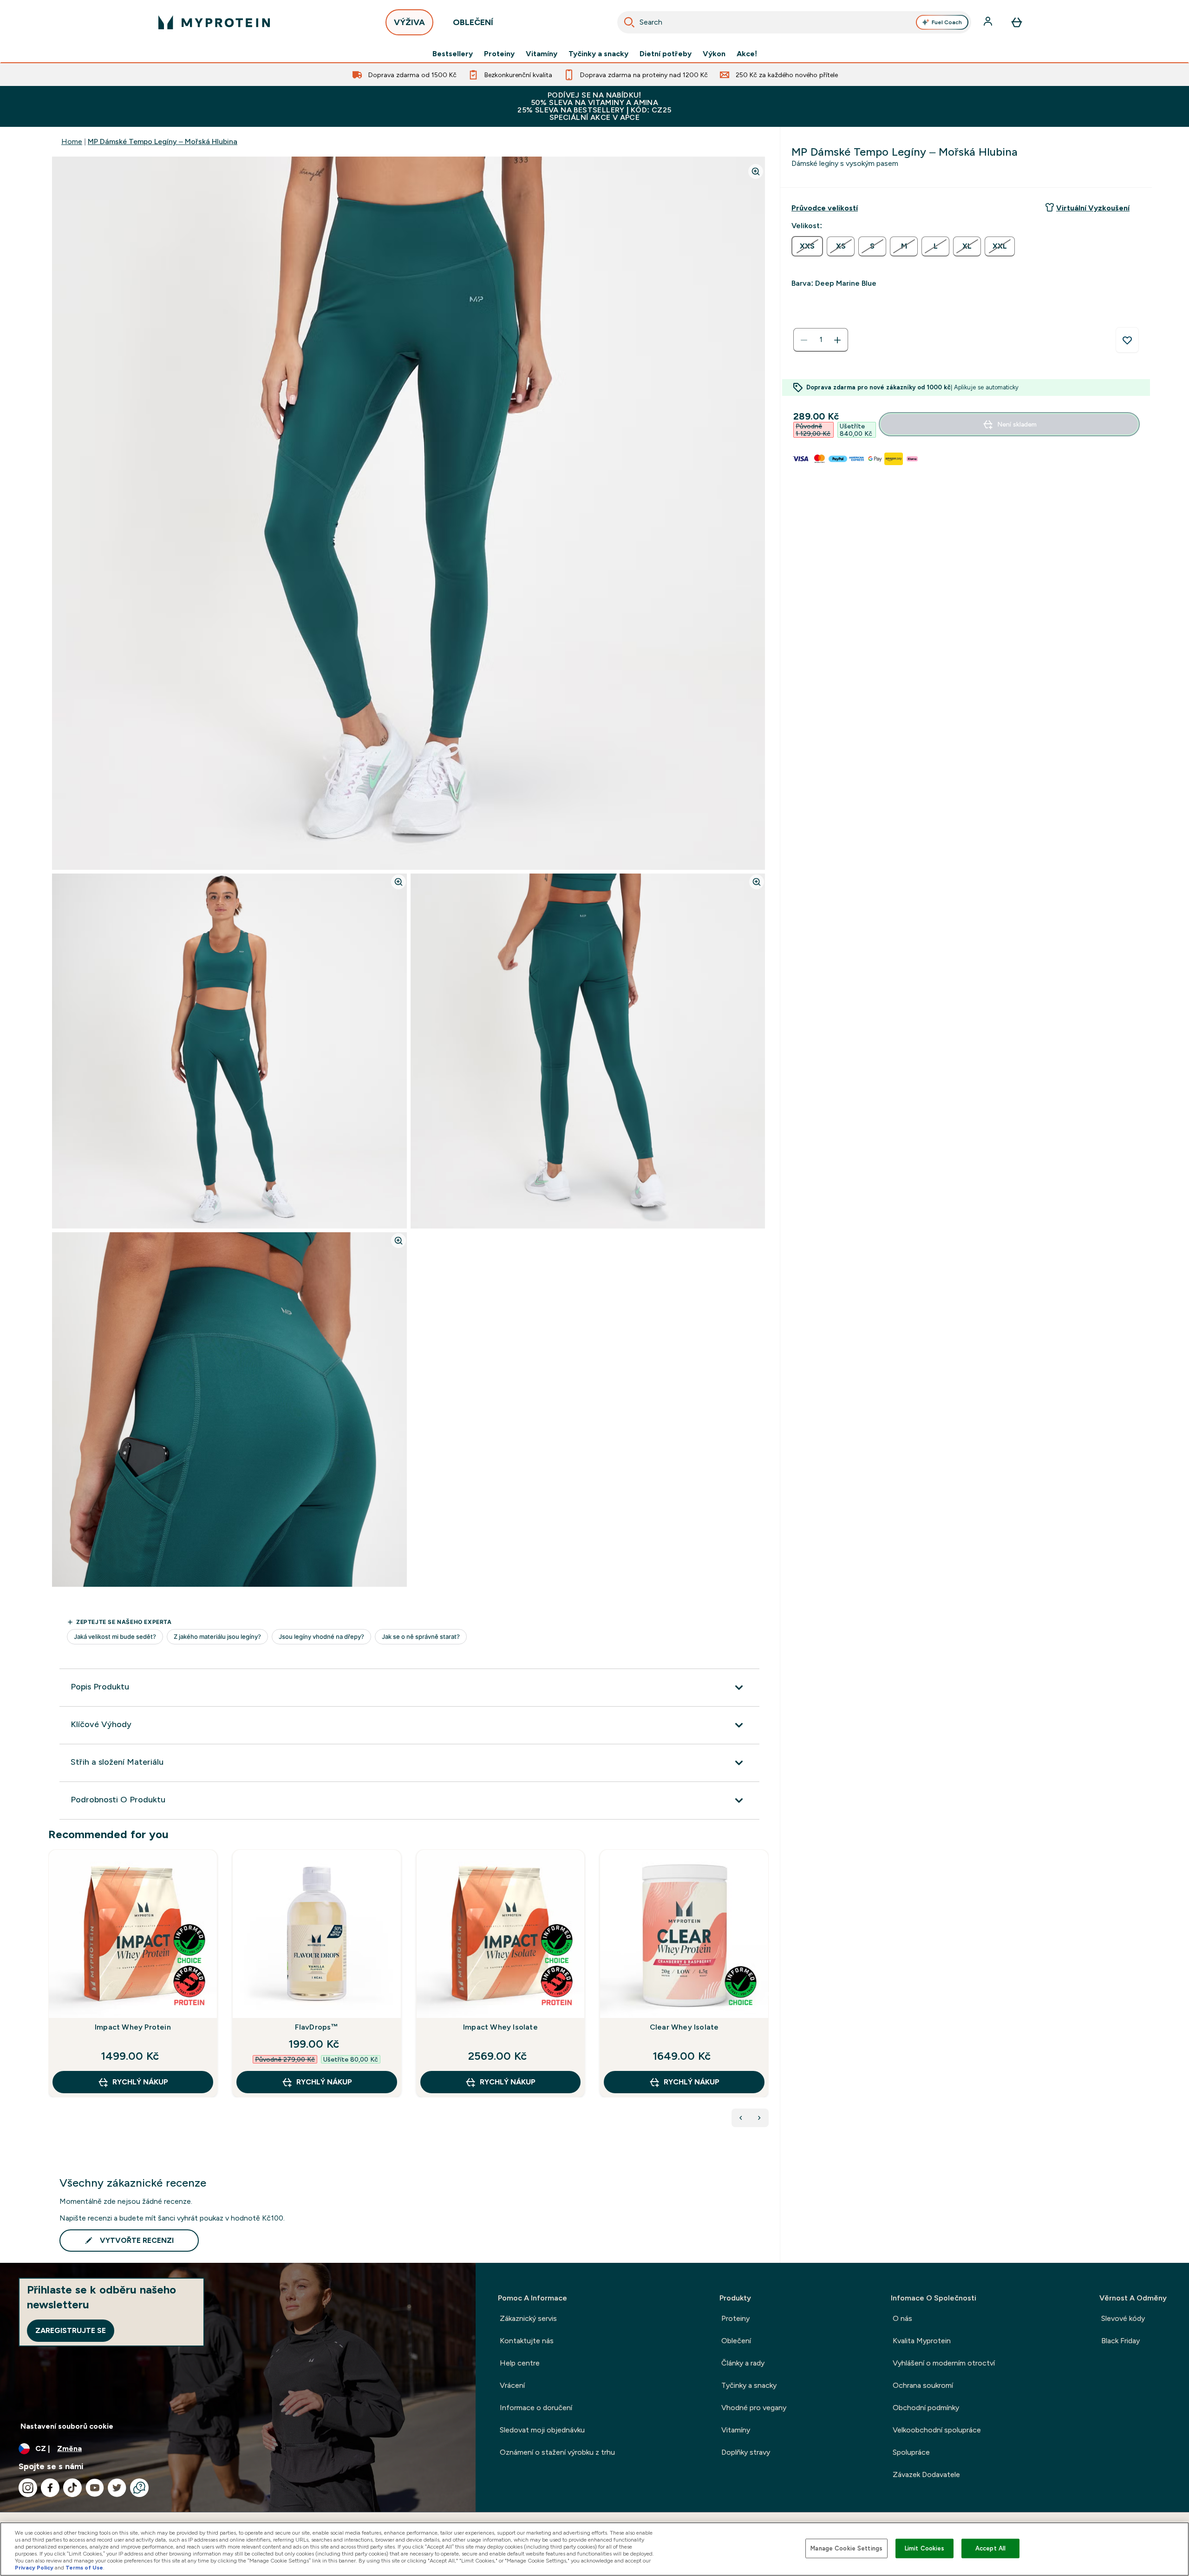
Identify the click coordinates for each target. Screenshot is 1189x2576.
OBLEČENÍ (473, 22)
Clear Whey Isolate (684, 2027)
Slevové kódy (1123, 2318)
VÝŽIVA (409, 22)
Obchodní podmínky (926, 2408)
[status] (821, 340)
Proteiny (499, 54)
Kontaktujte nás (527, 2341)
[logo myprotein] (214, 22)
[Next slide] (767, 1994)
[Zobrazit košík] (1017, 22)
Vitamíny (542, 54)
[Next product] (759, 2118)
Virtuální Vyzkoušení (1093, 208)
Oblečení (736, 2341)
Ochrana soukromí (923, 2385)
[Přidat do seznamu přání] (1127, 340)
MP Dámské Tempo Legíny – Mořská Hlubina (163, 141)
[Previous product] (741, 2118)
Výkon (714, 54)
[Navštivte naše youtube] (95, 2488)
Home (72, 141)
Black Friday (1120, 2341)
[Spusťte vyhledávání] (629, 22)
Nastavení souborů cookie (67, 2426)
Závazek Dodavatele (926, 2474)
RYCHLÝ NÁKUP (140, 2082)
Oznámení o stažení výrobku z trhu (557, 2452)
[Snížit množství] (804, 340)
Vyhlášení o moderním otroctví (944, 2363)
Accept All (990, 2548)
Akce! (747, 54)
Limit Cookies (925, 2548)
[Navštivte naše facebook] (50, 2488)
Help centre (520, 2363)
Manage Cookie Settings (846, 2548)
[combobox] (794, 22)
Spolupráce (911, 2452)
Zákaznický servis (528, 2318)
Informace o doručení (536, 2408)
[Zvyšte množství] (837, 340)
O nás (902, 2318)
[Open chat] (139, 2488)
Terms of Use (84, 2568)
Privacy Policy (34, 2568)
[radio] (807, 246)
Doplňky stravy (746, 2452)
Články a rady (743, 2363)
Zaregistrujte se (71, 2330)
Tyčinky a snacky (598, 54)
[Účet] (989, 22)
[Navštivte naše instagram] (28, 2488)
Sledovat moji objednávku (542, 2430)
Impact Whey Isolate (500, 2027)
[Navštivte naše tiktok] (72, 2488)
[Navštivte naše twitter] (117, 2488)
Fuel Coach (947, 22)
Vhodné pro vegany (754, 2408)
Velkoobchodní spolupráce (937, 2430)
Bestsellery (453, 54)
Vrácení (512, 2385)
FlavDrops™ (317, 2027)
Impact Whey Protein (133, 2027)
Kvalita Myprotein (922, 2341)
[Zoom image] (756, 171)
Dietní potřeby (666, 54)
